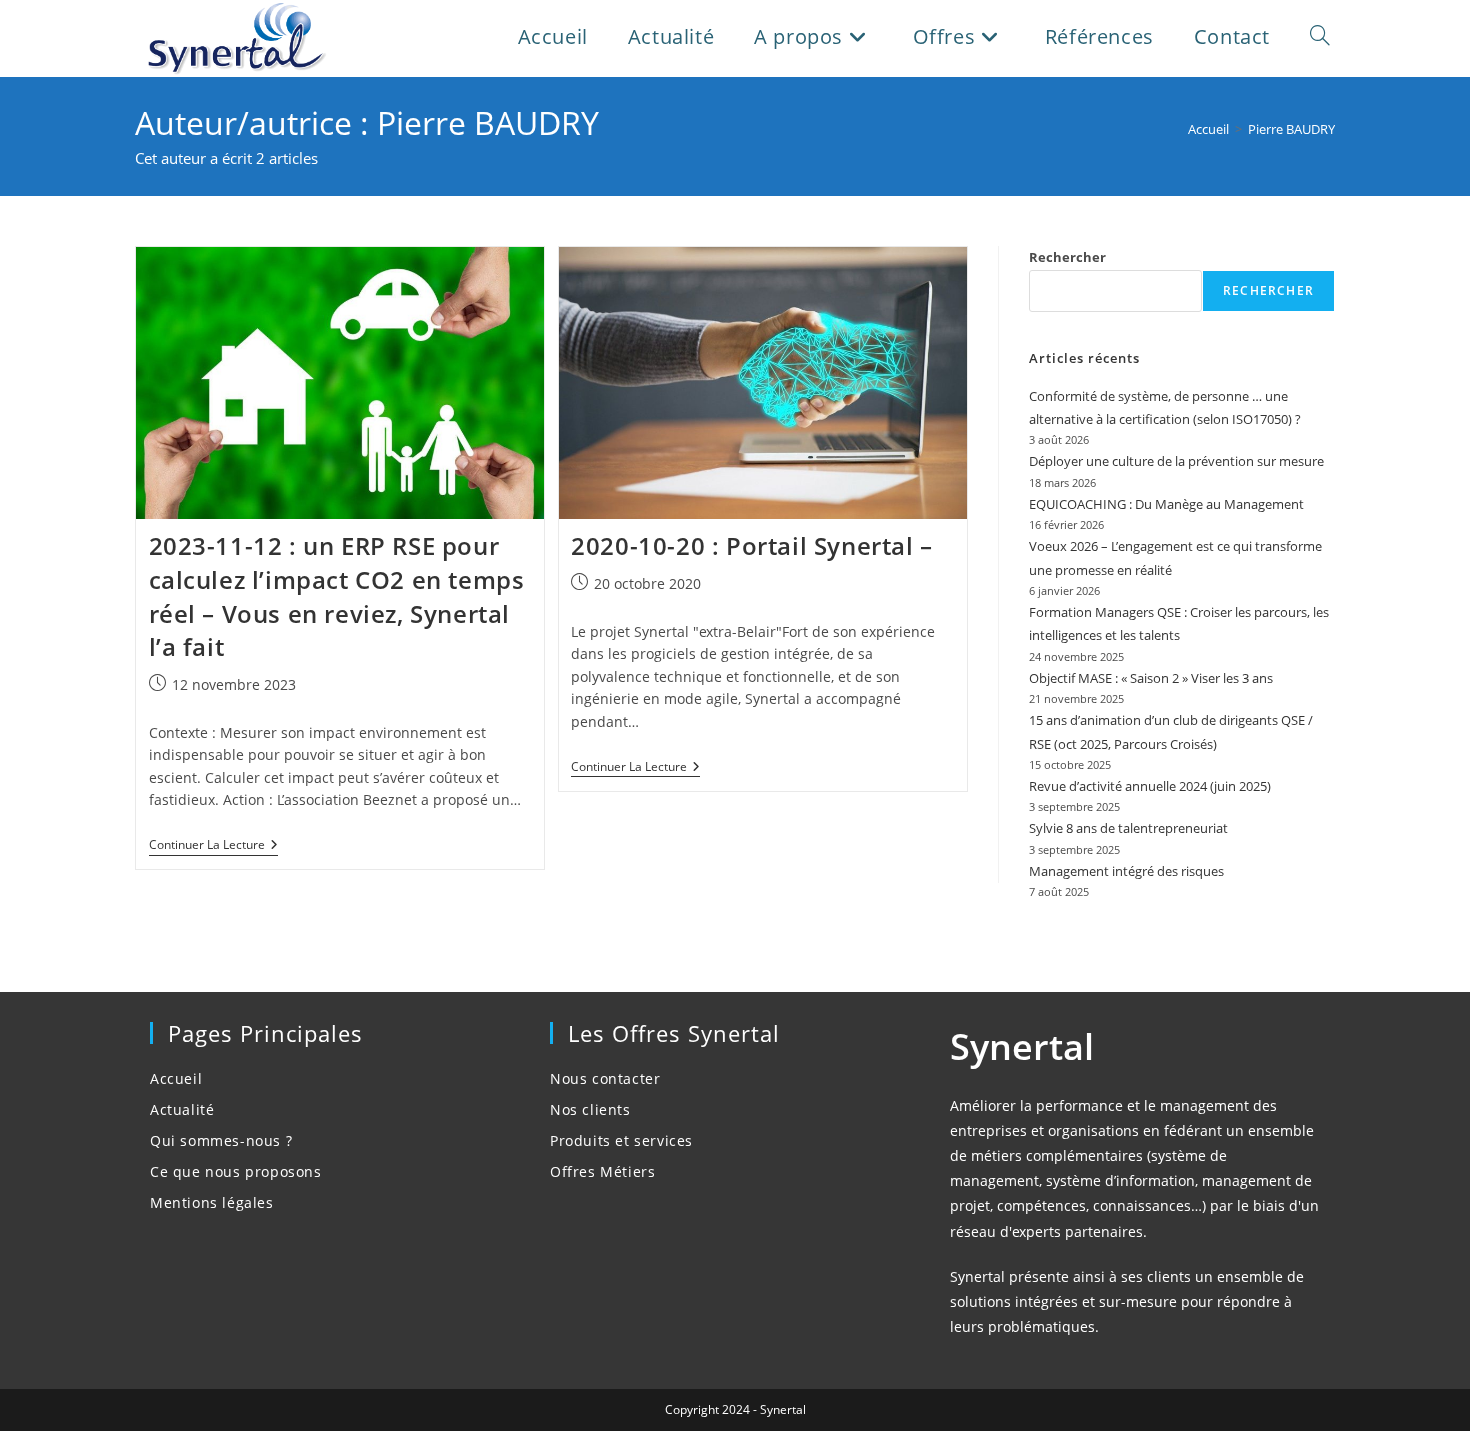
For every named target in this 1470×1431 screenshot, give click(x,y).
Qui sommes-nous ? (221, 1140)
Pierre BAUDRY (1291, 129)
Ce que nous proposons (236, 1171)
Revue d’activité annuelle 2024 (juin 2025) (1150, 786)
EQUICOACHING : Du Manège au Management (1166, 504)
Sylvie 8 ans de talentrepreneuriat (1128, 828)
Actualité (182, 1109)
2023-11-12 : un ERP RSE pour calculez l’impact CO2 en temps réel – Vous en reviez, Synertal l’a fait (337, 596)
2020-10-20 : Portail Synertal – (752, 545)
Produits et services (621, 1140)
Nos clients (590, 1109)
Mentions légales (212, 1202)
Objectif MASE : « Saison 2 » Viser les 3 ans (1151, 678)
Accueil (176, 1078)
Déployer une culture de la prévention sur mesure (1176, 461)
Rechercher (1067, 257)
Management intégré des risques (1126, 871)
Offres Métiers (602, 1171)
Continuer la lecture (213, 846)
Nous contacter (605, 1078)
